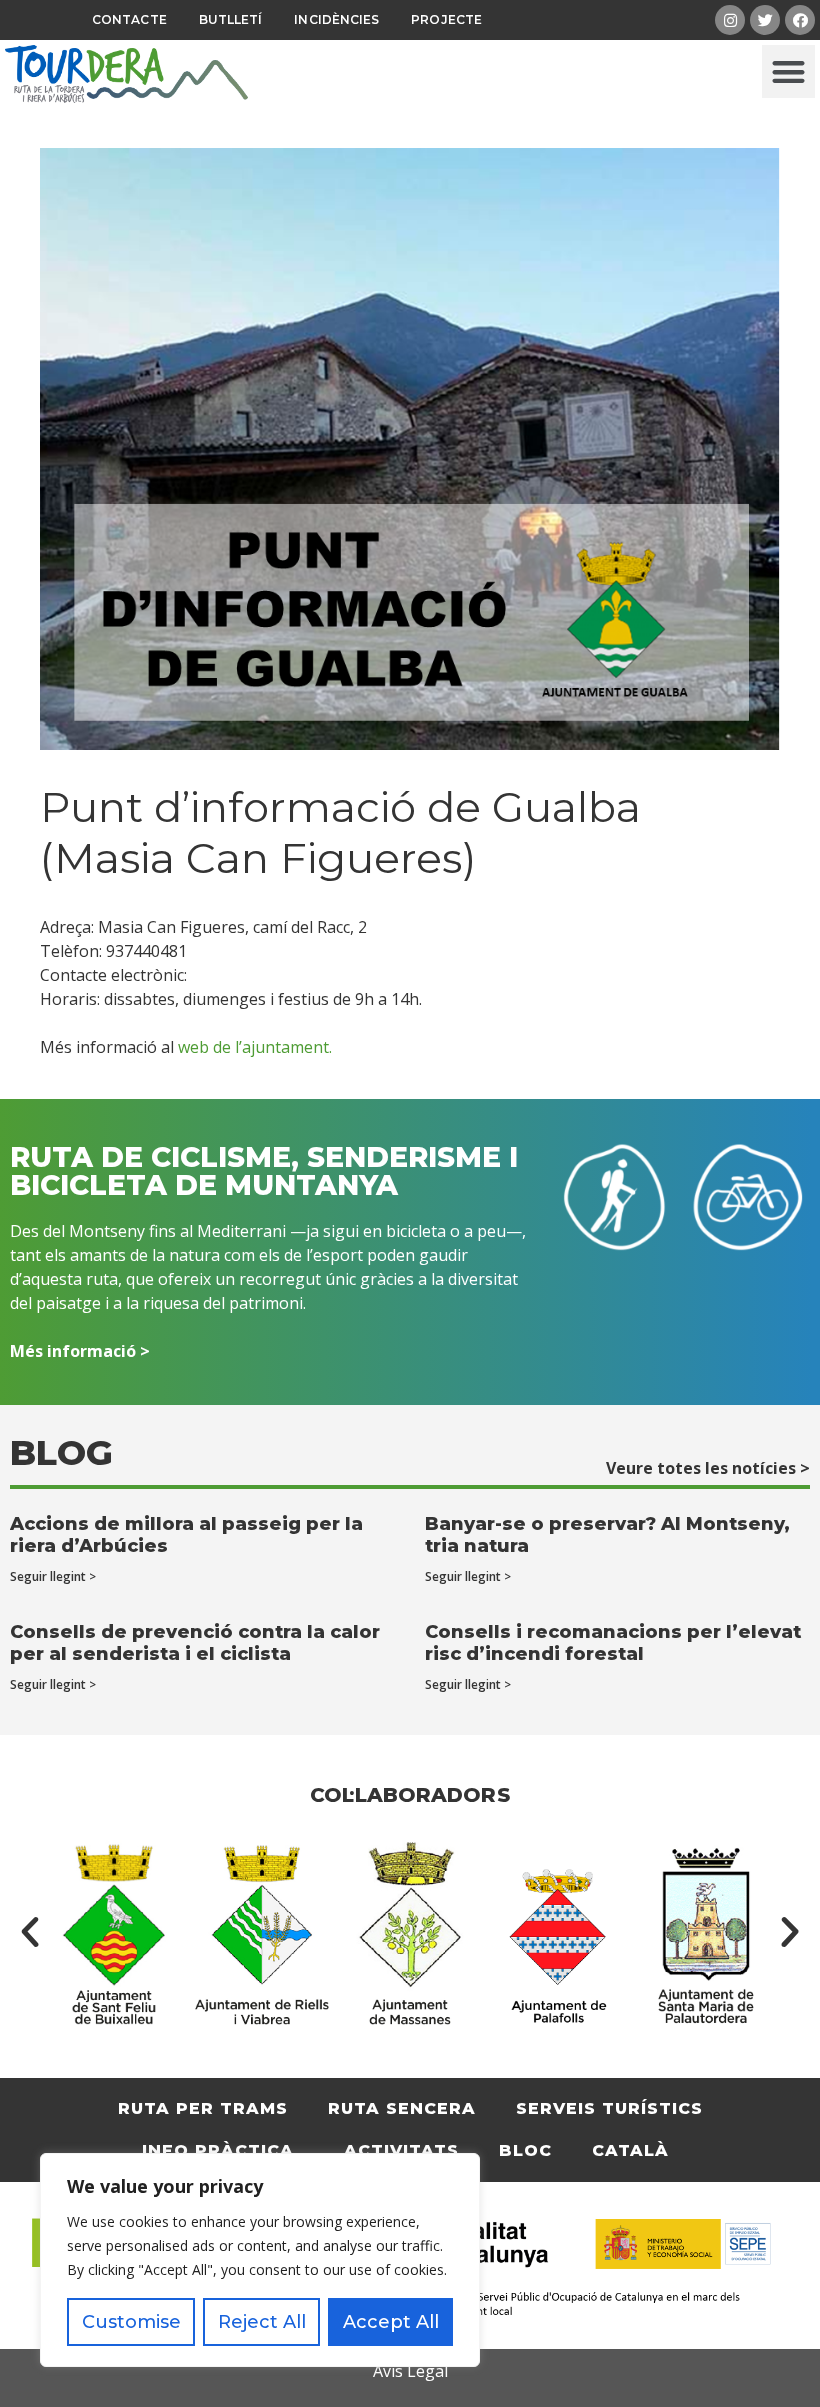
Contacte (129, 19)
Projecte (446, 19)
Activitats (401, 2150)
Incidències (336, 19)
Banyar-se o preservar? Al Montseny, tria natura (607, 1535)
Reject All (262, 2322)
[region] (260, 2260)
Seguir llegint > (53, 1576)
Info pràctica (218, 2150)
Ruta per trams (203, 2108)
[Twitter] (765, 20)
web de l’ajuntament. (255, 1047)
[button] (788, 71)
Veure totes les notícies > (708, 1468)
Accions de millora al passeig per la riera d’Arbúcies (186, 1535)
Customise (131, 2322)
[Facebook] (800, 20)
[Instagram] (730, 20)
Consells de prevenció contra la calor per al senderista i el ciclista (195, 1643)
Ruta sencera (402, 2108)
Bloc (525, 2150)
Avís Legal (410, 2371)
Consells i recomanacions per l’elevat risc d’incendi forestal (613, 1643)
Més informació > (80, 1351)
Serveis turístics (609, 2108)
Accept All (391, 2322)
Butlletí (231, 19)
